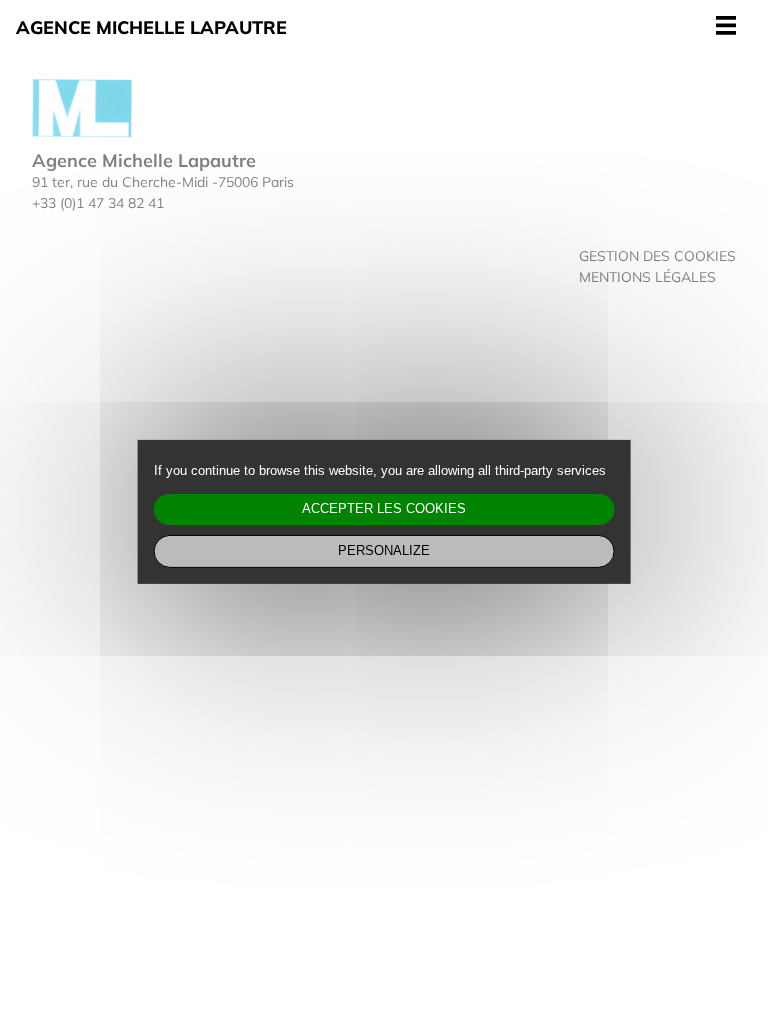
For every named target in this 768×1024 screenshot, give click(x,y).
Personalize (384, 551)
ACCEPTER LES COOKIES (384, 509)
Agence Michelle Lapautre (151, 27)
